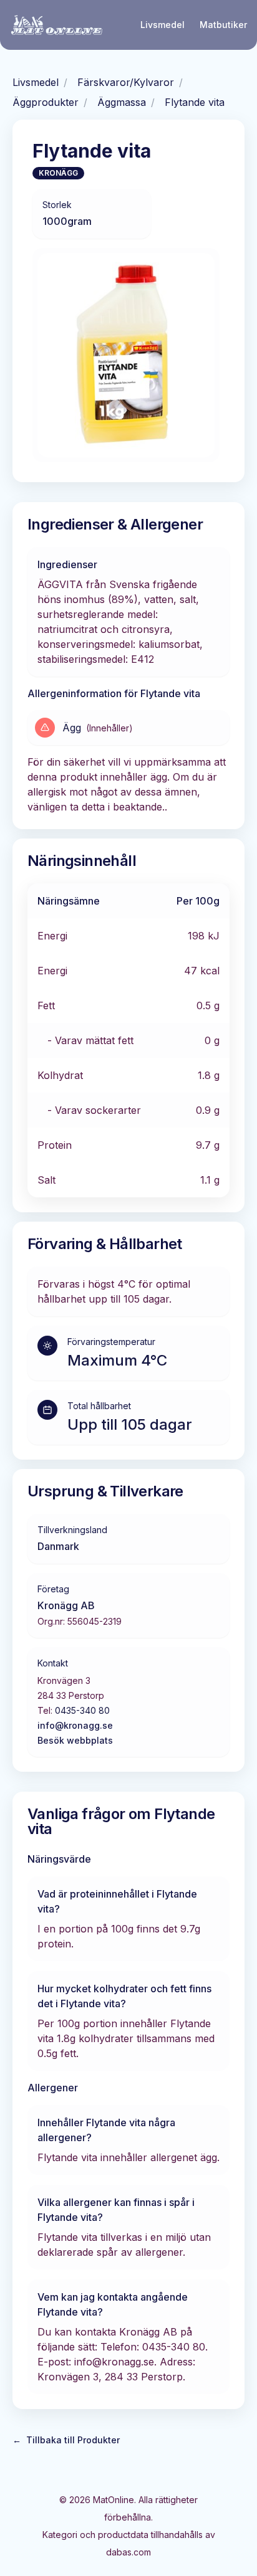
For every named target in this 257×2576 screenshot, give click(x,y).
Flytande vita (195, 102)
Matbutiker (223, 25)
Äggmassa (122, 102)
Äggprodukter (46, 102)
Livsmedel (162, 25)
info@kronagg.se (75, 1725)
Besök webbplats (75, 1740)
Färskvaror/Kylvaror (126, 82)
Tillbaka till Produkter (66, 2440)
